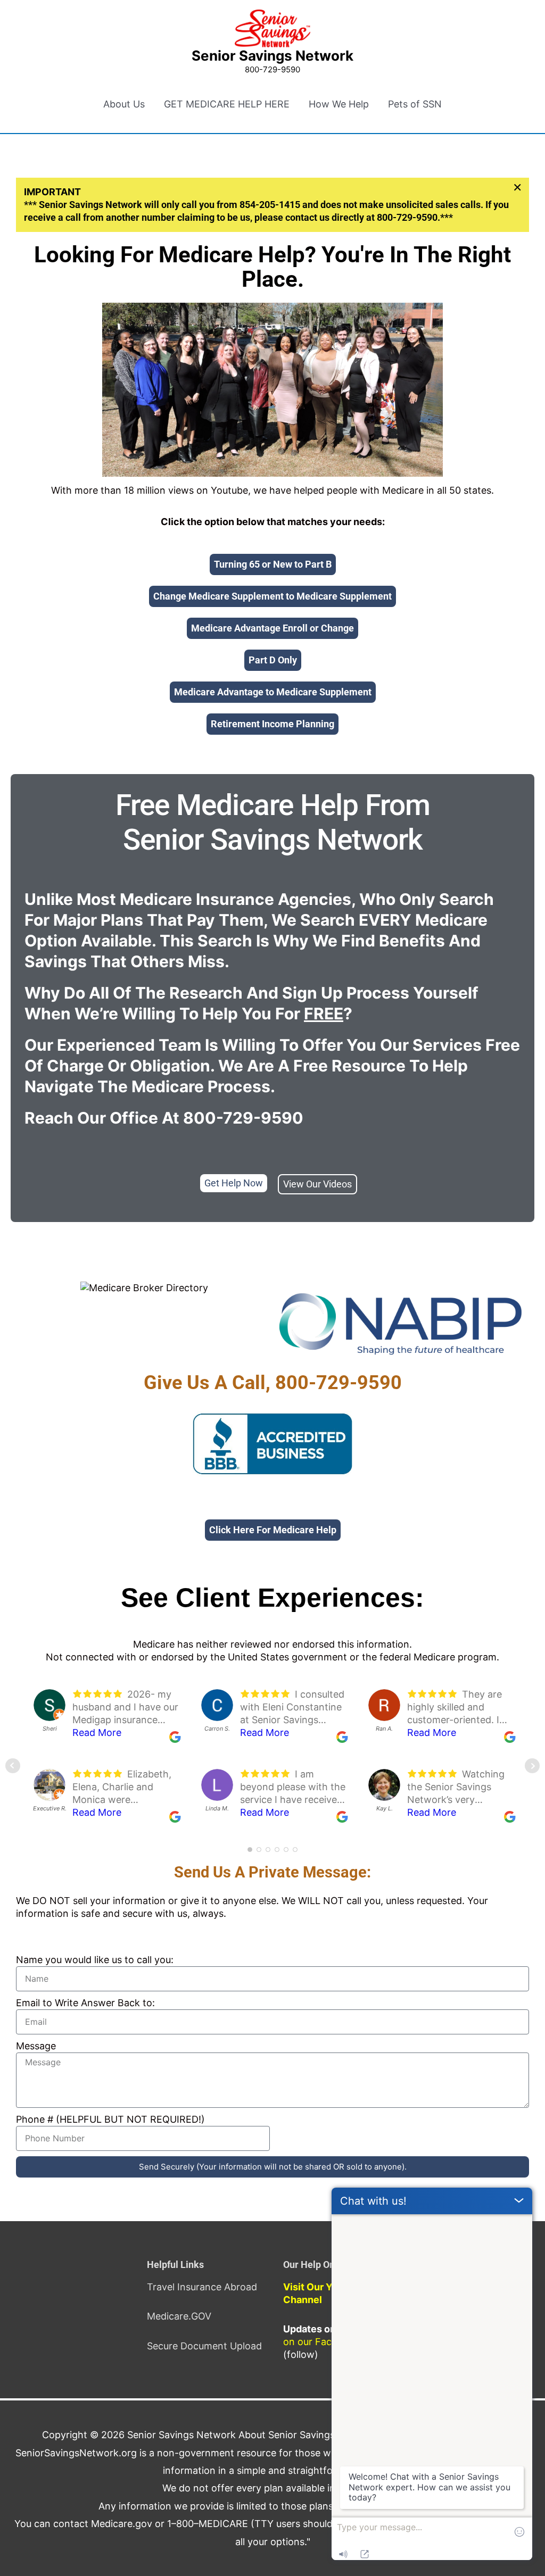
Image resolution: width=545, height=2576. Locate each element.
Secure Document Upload (204, 2346)
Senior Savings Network (272, 56)
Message (36, 2046)
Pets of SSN (415, 104)
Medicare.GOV (179, 2316)
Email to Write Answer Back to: (85, 2003)
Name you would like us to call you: (95, 1960)
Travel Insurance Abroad (202, 2287)
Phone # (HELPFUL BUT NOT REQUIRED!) (110, 2119)
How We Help (339, 104)
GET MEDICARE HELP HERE (227, 104)
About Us (124, 104)
